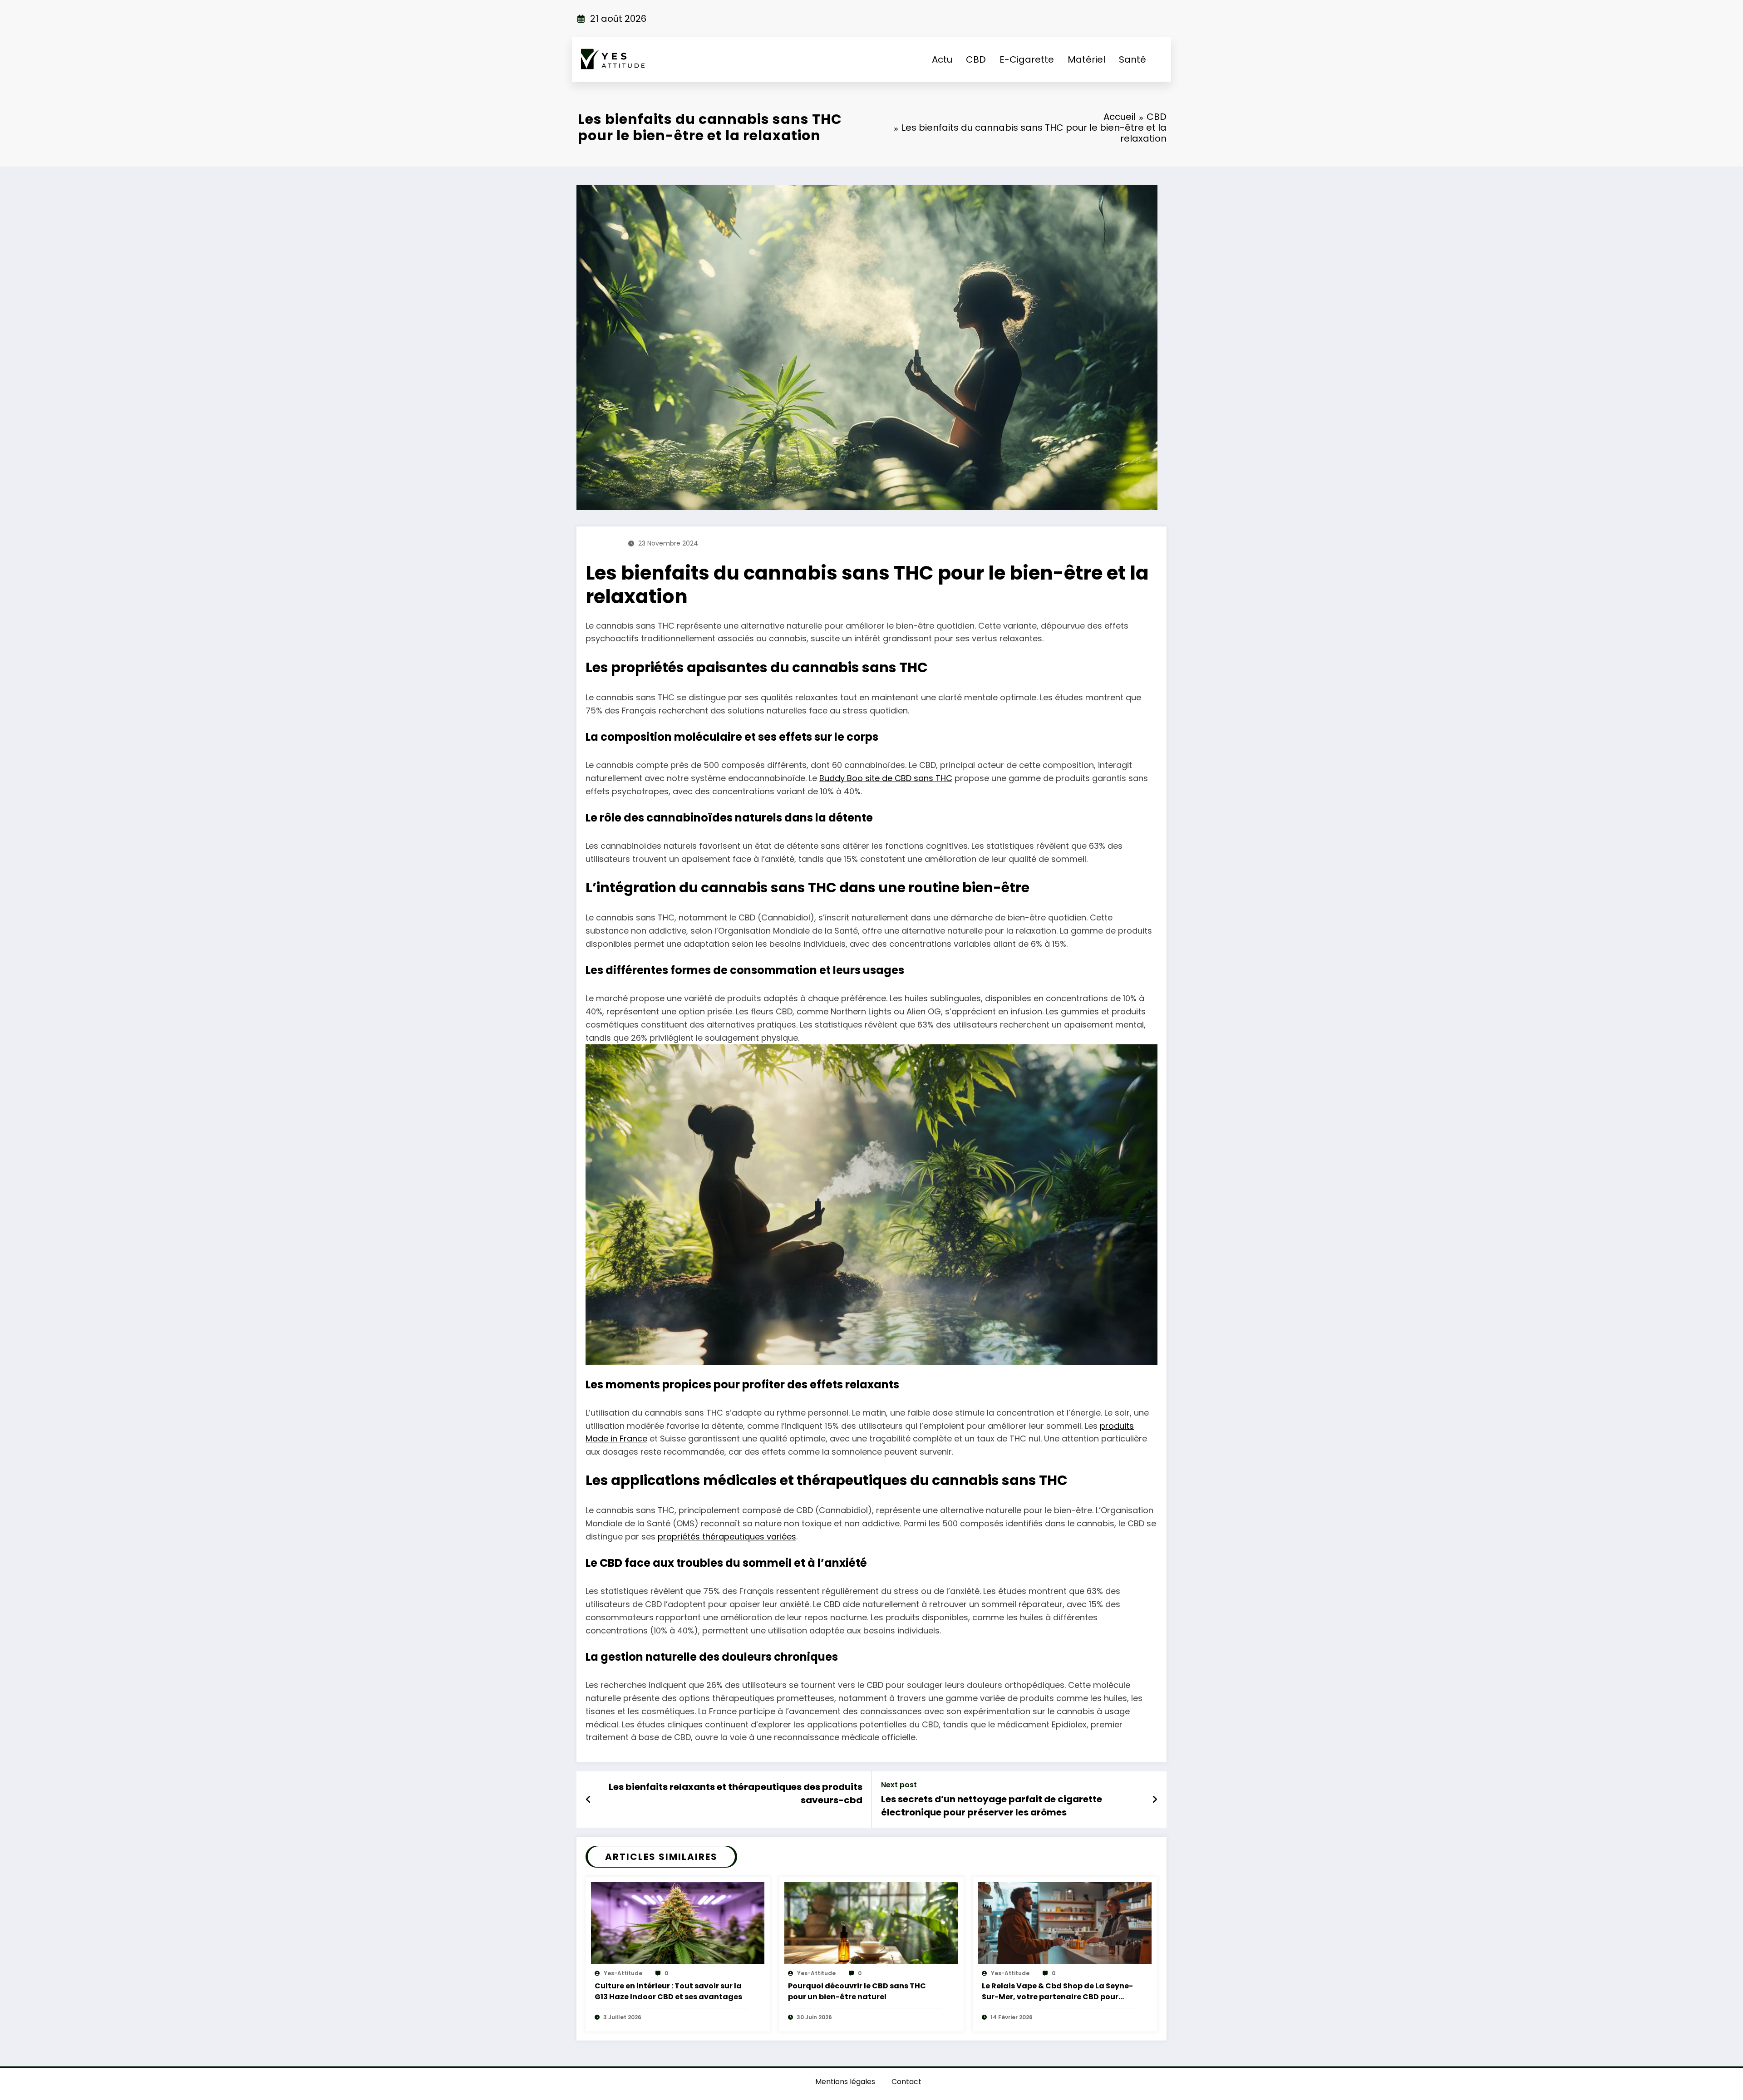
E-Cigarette (1027, 59)
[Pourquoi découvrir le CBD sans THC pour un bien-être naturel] (871, 1922)
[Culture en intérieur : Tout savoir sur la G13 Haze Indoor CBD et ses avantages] (678, 1922)
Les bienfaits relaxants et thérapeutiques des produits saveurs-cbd (736, 1793)
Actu (942, 59)
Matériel (1086, 59)
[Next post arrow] (1155, 1800)
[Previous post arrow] (588, 1800)
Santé (1132, 59)
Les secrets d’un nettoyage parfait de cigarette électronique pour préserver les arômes (992, 1805)
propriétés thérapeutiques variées (727, 1537)
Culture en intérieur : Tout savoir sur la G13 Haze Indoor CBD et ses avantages (668, 1991)
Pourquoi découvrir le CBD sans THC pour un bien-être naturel (857, 1991)
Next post (899, 1785)
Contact (906, 2082)
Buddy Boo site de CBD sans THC (886, 778)
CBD (976, 59)
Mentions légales (845, 2082)
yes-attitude (623, 1973)
